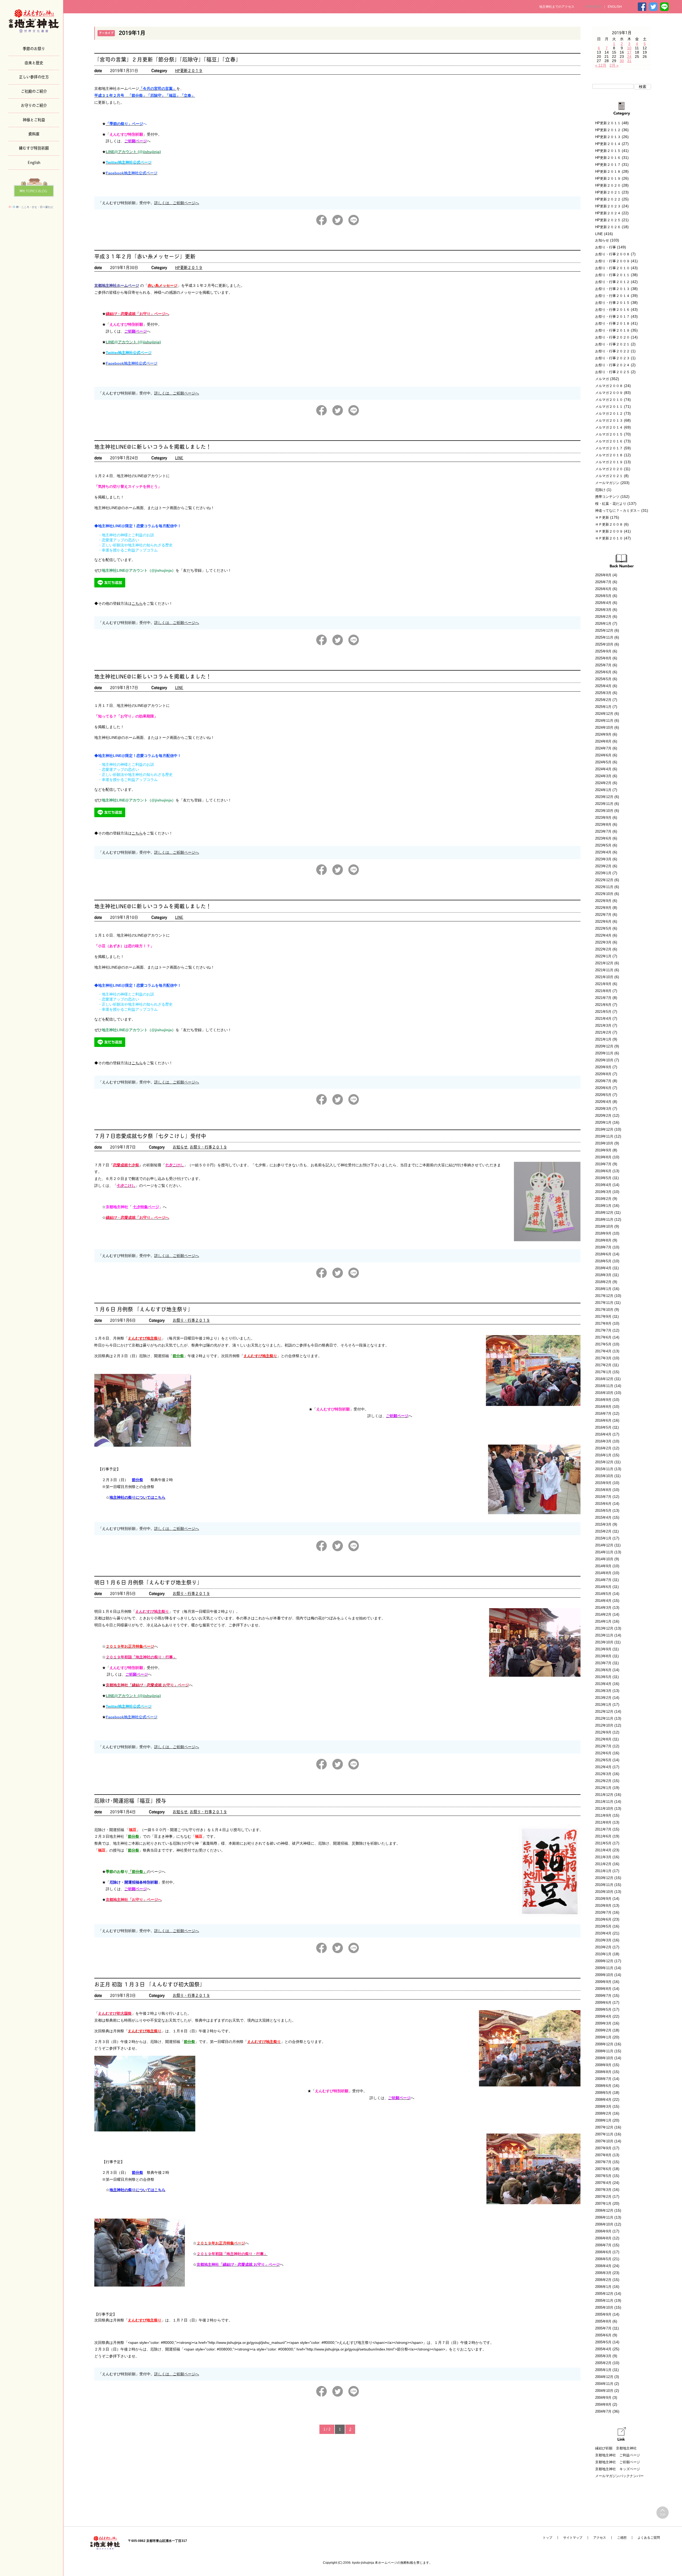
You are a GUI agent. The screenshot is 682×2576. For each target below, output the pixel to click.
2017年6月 (603, 1337)
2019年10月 (604, 1143)
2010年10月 (604, 1892)
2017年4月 (603, 1351)
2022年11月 (604, 887)
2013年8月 (603, 1656)
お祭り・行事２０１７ (612, 317)
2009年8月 (603, 1989)
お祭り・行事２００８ (612, 254)
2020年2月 (603, 1116)
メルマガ (602, 379)
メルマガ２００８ (609, 386)
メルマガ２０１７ (609, 448)
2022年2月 (603, 949)
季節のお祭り (34, 48)
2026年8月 (603, 575)
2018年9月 (603, 1233)
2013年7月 (603, 1663)
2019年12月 (604, 1129)
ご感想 (622, 2538)
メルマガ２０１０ (609, 400)
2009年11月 (604, 1968)
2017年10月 (604, 1310)
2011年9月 (603, 1815)
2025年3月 (603, 693)
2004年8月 (603, 2404)
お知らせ (180, 1147)
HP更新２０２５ (608, 220)
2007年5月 (603, 2176)
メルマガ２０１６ (609, 441)
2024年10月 (604, 727)
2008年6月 (603, 2086)
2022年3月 (603, 942)
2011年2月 (603, 1864)
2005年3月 (603, 2356)
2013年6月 (603, 1670)
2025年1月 (603, 707)
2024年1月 (603, 790)
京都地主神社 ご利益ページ (618, 2455)
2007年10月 (604, 2141)
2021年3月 (603, 1025)
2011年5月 (603, 1843)
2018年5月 (603, 1261)
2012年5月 (603, 1760)
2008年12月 (604, 2044)
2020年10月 (604, 1060)
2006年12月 (604, 2210)
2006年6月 (603, 2252)
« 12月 (601, 65)
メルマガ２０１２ (609, 414)
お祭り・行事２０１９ (208, 1147)
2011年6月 (603, 1836)
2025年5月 (603, 679)
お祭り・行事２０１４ (612, 296)
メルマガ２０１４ (609, 427)
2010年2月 (603, 1947)
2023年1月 (603, 873)
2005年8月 (603, 2321)
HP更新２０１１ (608, 123)
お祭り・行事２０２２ (612, 351)
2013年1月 (603, 1705)
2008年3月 (603, 2107)
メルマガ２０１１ (609, 407)
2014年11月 (604, 1552)
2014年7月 (603, 1580)
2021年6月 (603, 1005)
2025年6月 (603, 672)
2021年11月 (604, 970)
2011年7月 (603, 1829)
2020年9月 (603, 1067)
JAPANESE (593, 7)
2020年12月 (604, 1046)
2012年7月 (603, 1746)
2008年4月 (603, 2100)
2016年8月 (603, 1407)
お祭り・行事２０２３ (612, 358)
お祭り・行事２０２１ (612, 344)
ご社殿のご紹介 (34, 91)
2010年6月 (603, 1919)
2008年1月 (603, 2120)
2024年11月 (604, 721)
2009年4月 (603, 2016)
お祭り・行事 (606, 247)
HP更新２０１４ (608, 144)
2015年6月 (603, 1504)
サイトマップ (573, 2538)
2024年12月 (604, 714)
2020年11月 (604, 1053)
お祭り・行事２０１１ (612, 275)
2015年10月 (604, 1476)
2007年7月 (603, 2162)
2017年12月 (604, 1296)
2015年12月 (604, 1462)
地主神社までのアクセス (557, 7)
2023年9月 (603, 818)
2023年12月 (604, 797)
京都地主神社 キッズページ (618, 2469)
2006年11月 (604, 2217)
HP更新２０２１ (608, 192)
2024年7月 (603, 748)
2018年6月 (603, 1254)
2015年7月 (603, 1497)
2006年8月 (603, 2238)
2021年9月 (603, 984)
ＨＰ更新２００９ (609, 531)
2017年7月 (603, 1330)
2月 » (614, 65)
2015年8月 (603, 1490)
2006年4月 (603, 2266)
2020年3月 (603, 1109)
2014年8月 (603, 1573)
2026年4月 (603, 603)
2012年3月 (603, 1774)
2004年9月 (603, 2398)
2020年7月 (603, 1081)
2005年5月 (603, 2342)
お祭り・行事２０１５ (612, 303)
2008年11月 (604, 2051)
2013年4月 (603, 1684)
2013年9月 (603, 1649)
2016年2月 (603, 1448)
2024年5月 (603, 762)
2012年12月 (604, 1712)
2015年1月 (603, 1538)
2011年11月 (604, 1802)
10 (629, 48)
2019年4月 (603, 1185)
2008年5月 (603, 2093)
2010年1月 (603, 1954)
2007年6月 (603, 2169)
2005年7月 (603, 2328)
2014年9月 (603, 1566)
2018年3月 (603, 1275)
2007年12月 (604, 2127)
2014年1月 (603, 1621)
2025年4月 (603, 686)
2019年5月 (603, 1178)
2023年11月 (604, 804)
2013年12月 (604, 1628)
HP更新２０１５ (608, 151)
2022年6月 (603, 922)
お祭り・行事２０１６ (612, 310)
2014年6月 (603, 1587)
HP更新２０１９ (189, 70)
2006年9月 (603, 2231)
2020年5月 (603, 1095)
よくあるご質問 (649, 2538)
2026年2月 (603, 617)
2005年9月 (603, 2314)
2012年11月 (604, 1718)
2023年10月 (604, 811)
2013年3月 (603, 1691)
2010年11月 (604, 1885)
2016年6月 (603, 1420)
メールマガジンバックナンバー (619, 2476)
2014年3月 (603, 1608)
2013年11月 (604, 1635)
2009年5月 (603, 2009)
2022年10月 (604, 894)
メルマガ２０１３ (609, 420)
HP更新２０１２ (608, 130)
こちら (137, 603)
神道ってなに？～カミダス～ (618, 511)
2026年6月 (603, 589)
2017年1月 (603, 1372)
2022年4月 (603, 935)
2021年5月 (603, 1012)
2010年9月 (603, 1899)
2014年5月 (603, 1594)
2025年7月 (603, 665)
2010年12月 (604, 1878)
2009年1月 (603, 2037)
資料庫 (34, 134)
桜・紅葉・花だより (611, 504)
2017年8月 (603, 1323)
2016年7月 (603, 1414)
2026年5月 (603, 596)
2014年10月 (604, 1559)
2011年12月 (604, 1795)
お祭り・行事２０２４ (612, 365)
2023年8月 (603, 825)
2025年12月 (604, 630)
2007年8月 (603, 2155)
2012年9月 (603, 1732)
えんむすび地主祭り (145, 2320)
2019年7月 (603, 1164)
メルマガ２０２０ (609, 469)
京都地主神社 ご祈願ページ (618, 2462)
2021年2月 (603, 1032)
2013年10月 (604, 1642)
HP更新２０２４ (608, 213)
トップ (547, 2538)
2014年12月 (604, 1545)
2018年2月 (603, 1282)
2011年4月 (603, 1850)
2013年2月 (603, 1698)
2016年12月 (604, 1379)
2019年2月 (603, 1199)
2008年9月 (603, 2065)
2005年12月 (604, 2294)
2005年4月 (603, 2349)
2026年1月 (603, 624)
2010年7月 (603, 1912)
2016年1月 (603, 1455)
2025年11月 (604, 637)
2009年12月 (604, 1961)
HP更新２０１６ (608, 158)
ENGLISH (615, 7)
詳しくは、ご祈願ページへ (177, 203)
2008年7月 (603, 2079)
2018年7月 (603, 1247)
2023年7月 (603, 831)
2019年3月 (603, 1192)
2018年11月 (604, 1220)
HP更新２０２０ (608, 185)
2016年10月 (604, 1393)
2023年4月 (603, 852)
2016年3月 (603, 1441)
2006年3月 (603, 2273)
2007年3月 (603, 2190)
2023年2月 (603, 866)
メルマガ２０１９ (609, 462)
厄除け (600, 490)
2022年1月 (603, 956)
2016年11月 (604, 1386)
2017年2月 (603, 1365)
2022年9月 (603, 901)
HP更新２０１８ (608, 172)
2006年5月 (603, 2259)
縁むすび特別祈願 (34, 148)
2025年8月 (603, 658)
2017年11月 (604, 1303)
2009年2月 (603, 2030)
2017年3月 (603, 1358)
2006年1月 (603, 2287)
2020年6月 (603, 1088)
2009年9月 (603, 1982)
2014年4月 (603, 1601)
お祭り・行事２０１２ (612, 282)
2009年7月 (603, 1996)
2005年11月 (604, 2301)
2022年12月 (604, 880)
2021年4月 (603, 1019)
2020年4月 (603, 1102)
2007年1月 (603, 2204)
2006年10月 (604, 2224)
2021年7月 (603, 998)
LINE (179, 457)
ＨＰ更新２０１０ (609, 538)
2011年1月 (603, 1871)
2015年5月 (603, 1511)
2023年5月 (603, 845)
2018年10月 (604, 1226)
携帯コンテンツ (607, 497)
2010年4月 (603, 1933)
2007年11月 (604, 2134)
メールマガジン (607, 483)
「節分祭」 (137, 1872)
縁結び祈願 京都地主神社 (616, 2448)
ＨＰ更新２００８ (609, 524)
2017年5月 (603, 1344)
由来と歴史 (34, 62)
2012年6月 (603, 1753)
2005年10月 (604, 2307)
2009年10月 (604, 1975)
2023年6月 (603, 838)
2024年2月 (603, 783)
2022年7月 (603, 915)
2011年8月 (603, 1822)
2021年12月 (604, 963)
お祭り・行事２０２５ (612, 372)
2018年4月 (603, 1268)
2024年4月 (603, 769)
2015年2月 (603, 1531)
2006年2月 (603, 2280)
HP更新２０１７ (608, 165)
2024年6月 (603, 755)
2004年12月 (604, 2377)
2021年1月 (603, 1039)
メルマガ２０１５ (609, 434)
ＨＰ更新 (602, 517)
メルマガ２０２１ (609, 476)
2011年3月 (603, 1857)
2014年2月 (603, 1614)
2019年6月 (603, 1171)
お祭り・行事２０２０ (612, 337)
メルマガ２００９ (609, 393)
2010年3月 (603, 1940)
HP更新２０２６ (608, 227)
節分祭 (178, 1356)
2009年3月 (603, 2023)
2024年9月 (603, 734)
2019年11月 (604, 1136)
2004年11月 (604, 2384)
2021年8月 (603, 991)
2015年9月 (603, 1483)
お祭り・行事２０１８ (612, 323)
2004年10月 (604, 2391)
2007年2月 (603, 2197)
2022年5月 (603, 928)
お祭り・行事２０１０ (612, 268)
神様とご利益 (34, 119)
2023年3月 (603, 859)
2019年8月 (603, 1157)
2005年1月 (603, 2370)
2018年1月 (603, 1289)
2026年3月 (603, 610)
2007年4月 (603, 2183)
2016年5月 (603, 1427)
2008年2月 (603, 2113)
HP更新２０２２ (608, 199)
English (34, 162)
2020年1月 (603, 1122)
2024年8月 (603, 741)
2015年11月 (604, 1469)
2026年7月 (603, 582)
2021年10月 (604, 977)
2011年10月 (604, 1809)
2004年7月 (603, 2411)
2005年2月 (603, 2363)
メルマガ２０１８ (609, 455)
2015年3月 (603, 1524)
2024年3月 (603, 776)
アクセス (600, 2538)
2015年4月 (603, 1517)
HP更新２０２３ (608, 206)
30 (622, 61)
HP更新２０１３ (608, 137)
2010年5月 (603, 1926)
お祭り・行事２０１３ (612, 289)
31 (629, 61)
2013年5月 (603, 1677)
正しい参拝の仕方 (34, 76)
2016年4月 (603, 1434)
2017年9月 (603, 1317)
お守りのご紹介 (34, 105)
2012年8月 (603, 1739)
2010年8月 (603, 1906)
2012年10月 (604, 1725)
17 (629, 52)
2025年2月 (603, 700)
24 (629, 57)
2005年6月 (603, 2335)
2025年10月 (604, 644)
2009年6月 (603, 2003)
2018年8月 (603, 1240)
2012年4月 (603, 1767)
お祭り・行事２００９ (612, 261)
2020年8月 (603, 1074)
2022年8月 (603, 908)
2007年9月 (603, 2148)
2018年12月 (604, 1213)
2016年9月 (603, 1400)
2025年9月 (603, 651)
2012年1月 (603, 1788)
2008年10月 (604, 2058)
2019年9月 (603, 1150)
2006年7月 (603, 2245)
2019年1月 (603, 1206)
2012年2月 (603, 1781)
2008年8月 (603, 2072)
